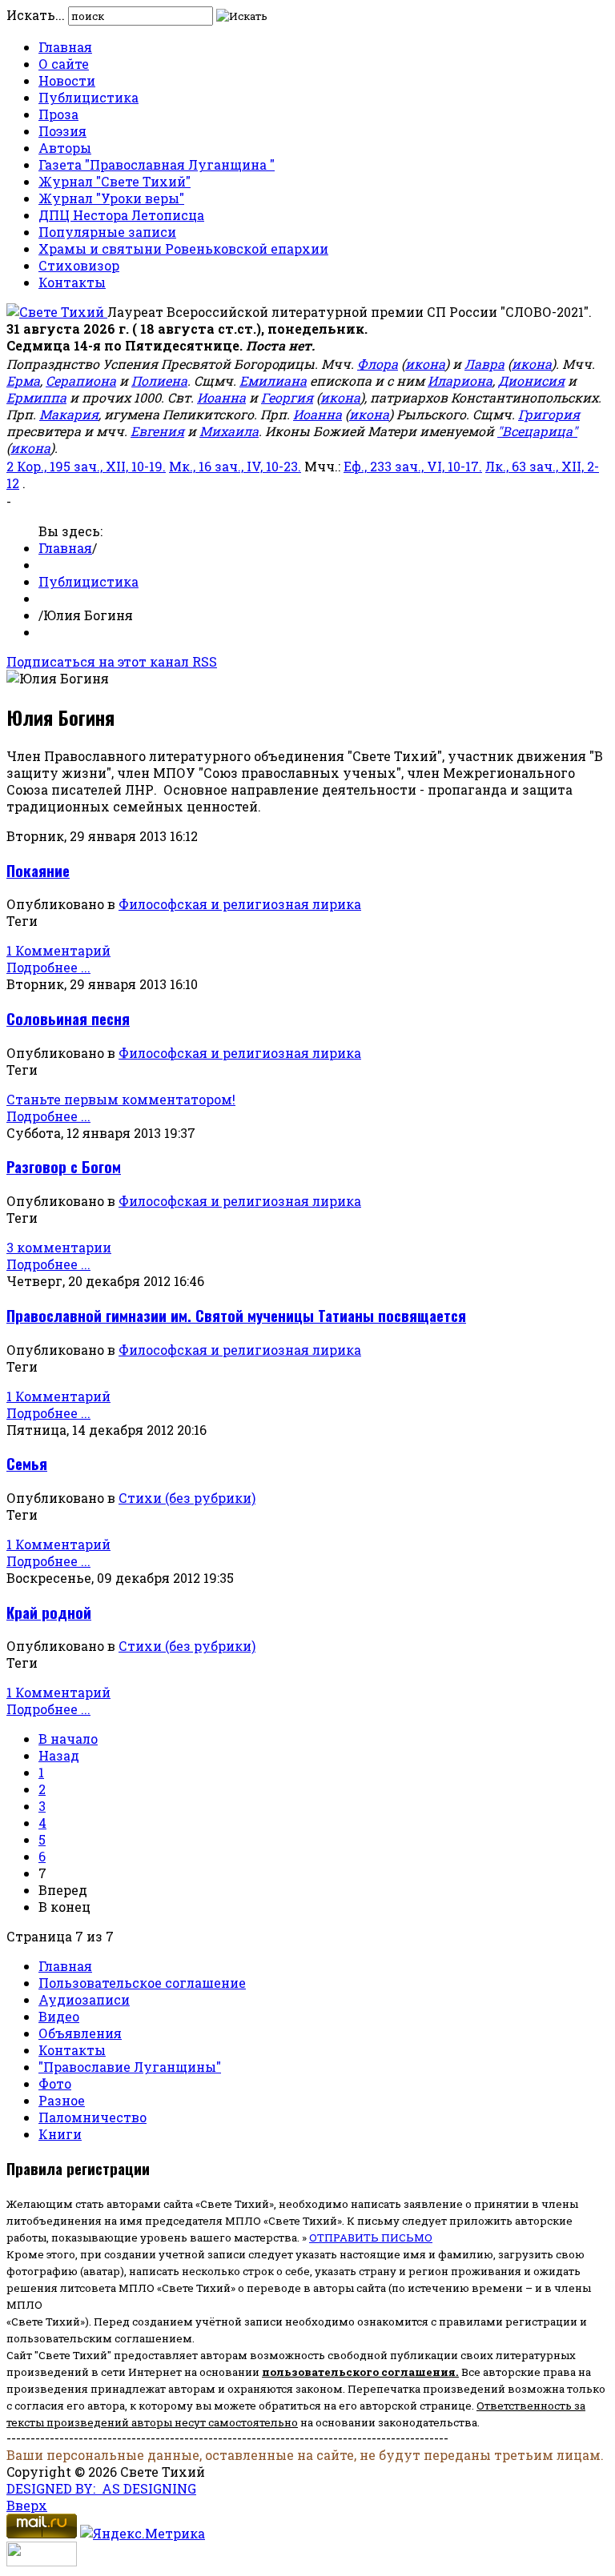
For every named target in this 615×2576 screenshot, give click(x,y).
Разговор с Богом (64, 1166)
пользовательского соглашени (355, 2372)
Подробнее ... (48, 967)
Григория (549, 414)
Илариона (460, 381)
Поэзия (62, 131)
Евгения (157, 431)
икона (425, 364)
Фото (55, 2083)
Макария (69, 414)
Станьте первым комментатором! (121, 1099)
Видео (59, 2016)
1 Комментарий (58, 950)
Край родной (49, 1612)
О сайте (64, 64)
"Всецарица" (537, 431)
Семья (27, 1463)
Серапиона (81, 381)
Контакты (72, 282)
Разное (62, 2100)
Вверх (27, 2505)
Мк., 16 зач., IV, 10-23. (235, 466)
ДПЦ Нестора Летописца (121, 215)
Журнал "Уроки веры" (111, 198)
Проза (58, 114)
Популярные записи (107, 232)
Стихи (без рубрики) (187, 1498)
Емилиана (273, 381)
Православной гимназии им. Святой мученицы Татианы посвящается (236, 1315)
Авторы (65, 148)
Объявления (80, 2033)
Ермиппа (36, 397)
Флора (378, 364)
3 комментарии (59, 1247)
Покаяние (38, 870)
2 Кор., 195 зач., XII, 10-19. (86, 466)
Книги (60, 2134)
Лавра (484, 364)
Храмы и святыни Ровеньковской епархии (183, 248)
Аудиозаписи (84, 1999)
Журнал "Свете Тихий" (115, 181)
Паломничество (92, 2117)
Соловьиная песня (68, 1018)
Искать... (36, 15)
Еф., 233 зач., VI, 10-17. (413, 466)
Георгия (287, 397)
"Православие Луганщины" (130, 2067)
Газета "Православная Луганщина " (157, 164)
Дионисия (531, 381)
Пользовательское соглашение (142, 1983)
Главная (65, 47)
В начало (68, 1739)
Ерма (23, 381)
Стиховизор (79, 265)
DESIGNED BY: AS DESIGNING (101, 2488)
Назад (59, 1755)
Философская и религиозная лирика (240, 904)
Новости (67, 80)
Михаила (229, 431)
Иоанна (221, 397)
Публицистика (88, 97)
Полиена (159, 381)
